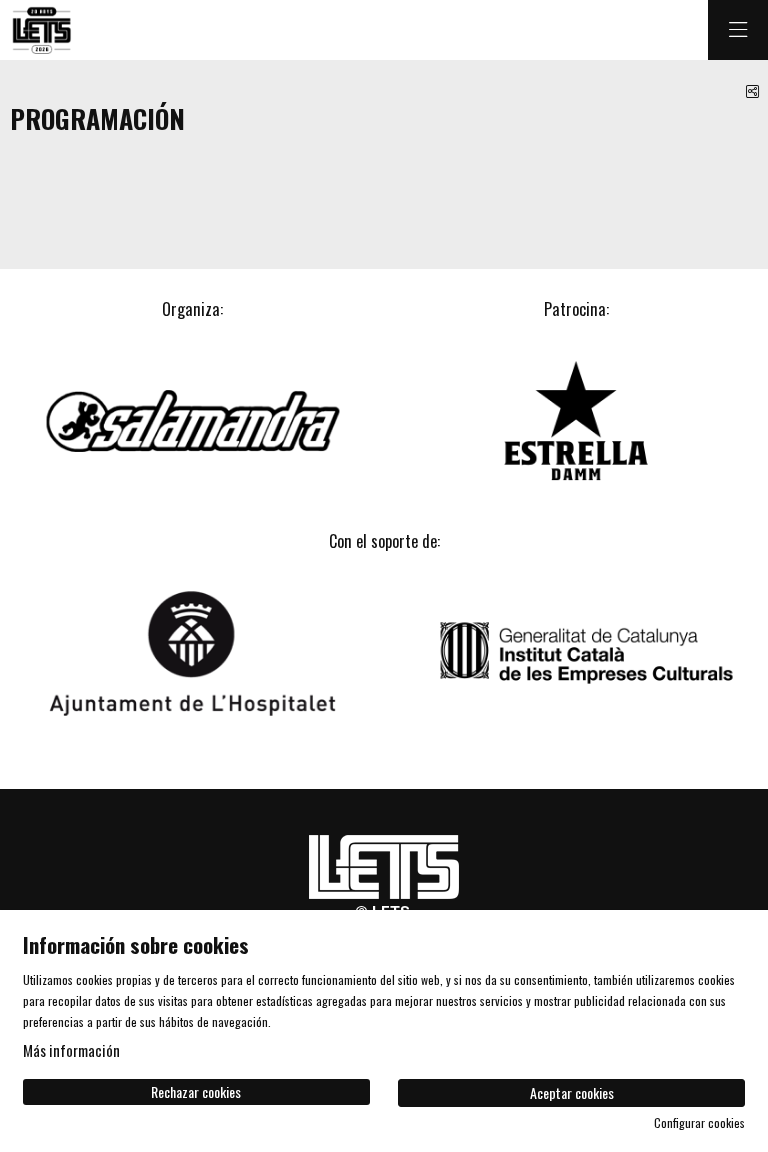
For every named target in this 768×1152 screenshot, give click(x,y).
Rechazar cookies (196, 1091)
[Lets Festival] (40, 30)
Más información (71, 1050)
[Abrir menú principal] (738, 30)
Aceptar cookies (572, 1092)
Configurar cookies (699, 1123)
